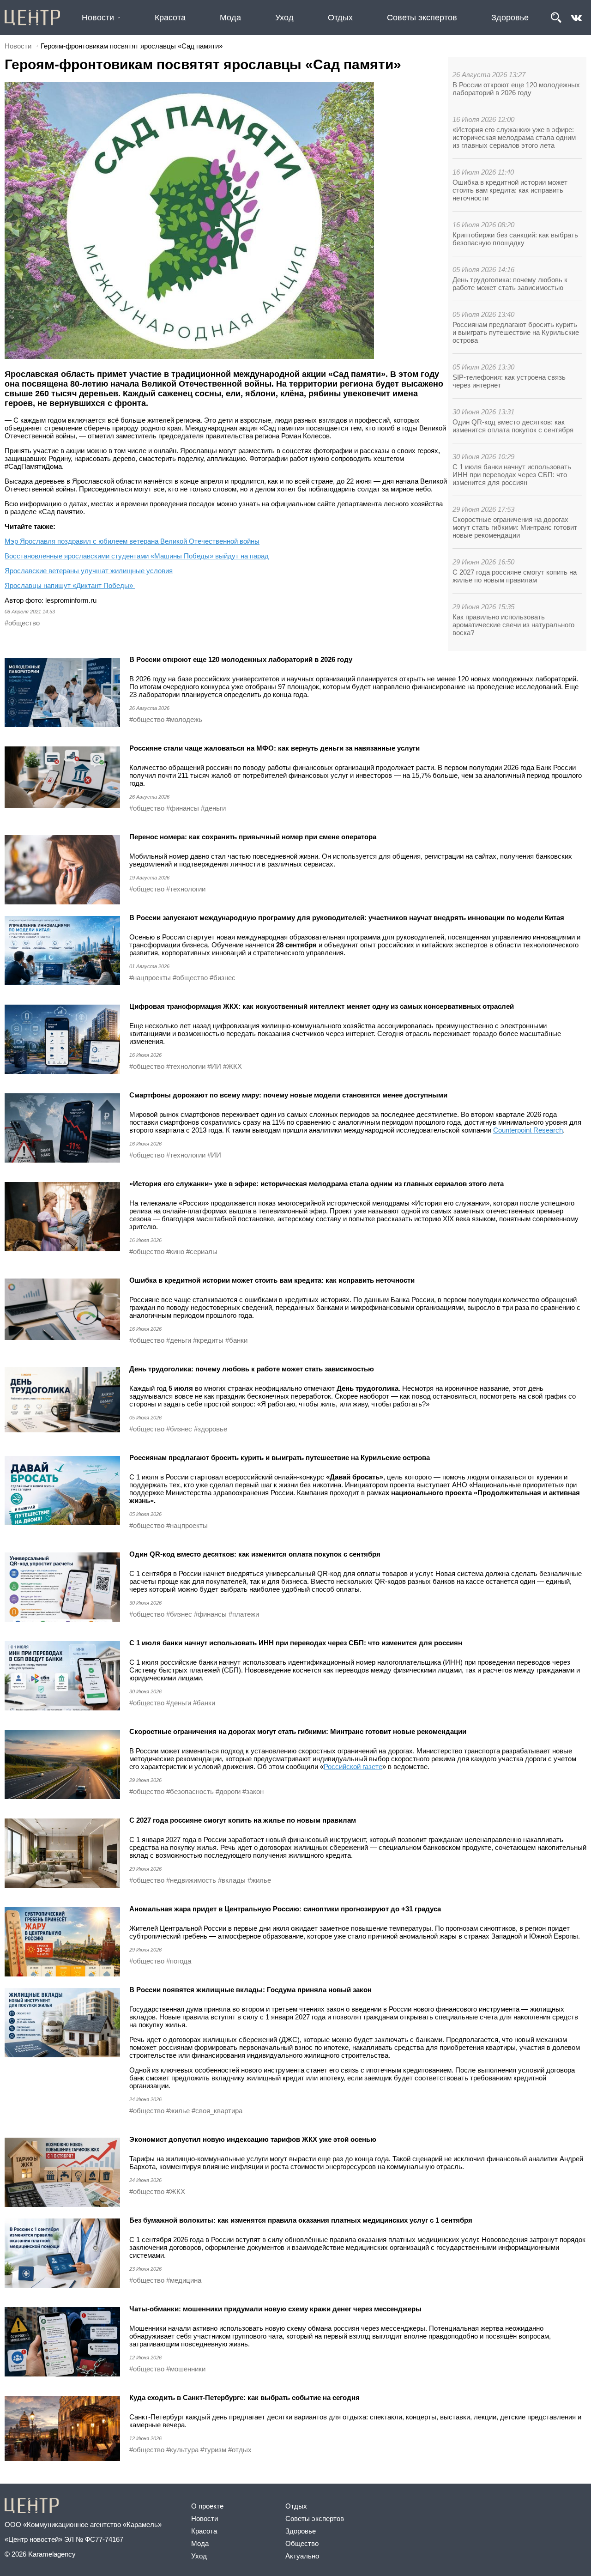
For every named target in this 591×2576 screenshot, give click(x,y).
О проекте (207, 2506)
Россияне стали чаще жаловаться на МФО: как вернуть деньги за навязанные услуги (274, 748)
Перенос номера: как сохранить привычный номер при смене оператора (253, 837)
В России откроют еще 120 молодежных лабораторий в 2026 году (516, 89)
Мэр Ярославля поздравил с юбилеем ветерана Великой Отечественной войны (132, 541)
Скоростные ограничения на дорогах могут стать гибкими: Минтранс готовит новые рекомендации (515, 527)
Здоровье (510, 18)
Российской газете (353, 1767)
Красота (170, 18)
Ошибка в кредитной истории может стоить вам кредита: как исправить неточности (510, 190)
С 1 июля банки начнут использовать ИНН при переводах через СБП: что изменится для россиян (512, 475)
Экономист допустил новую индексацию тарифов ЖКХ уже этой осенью (253, 2139)
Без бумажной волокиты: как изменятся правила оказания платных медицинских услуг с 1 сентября (301, 2220)
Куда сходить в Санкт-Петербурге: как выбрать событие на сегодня (244, 2397)
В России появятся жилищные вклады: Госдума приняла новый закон (250, 1990)
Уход (284, 18)
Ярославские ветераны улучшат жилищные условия (89, 571)
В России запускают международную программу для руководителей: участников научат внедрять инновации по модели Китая (347, 918)
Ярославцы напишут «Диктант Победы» (70, 585)
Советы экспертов (422, 18)
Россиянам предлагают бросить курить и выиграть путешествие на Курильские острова (516, 332)
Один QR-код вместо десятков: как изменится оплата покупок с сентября (513, 426)
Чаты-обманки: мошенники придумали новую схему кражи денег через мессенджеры (275, 2309)
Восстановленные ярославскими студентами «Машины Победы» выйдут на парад (137, 556)
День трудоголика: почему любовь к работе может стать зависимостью (510, 284)
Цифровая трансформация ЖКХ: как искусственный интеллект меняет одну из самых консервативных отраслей (322, 1006)
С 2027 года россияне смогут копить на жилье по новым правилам (515, 576)
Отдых (340, 18)
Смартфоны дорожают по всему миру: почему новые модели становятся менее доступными (288, 1095)
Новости (98, 18)
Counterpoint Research (528, 1130)
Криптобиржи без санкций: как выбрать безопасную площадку (515, 239)
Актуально (302, 2556)
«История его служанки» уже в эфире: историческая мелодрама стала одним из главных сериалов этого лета (514, 137)
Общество (302, 2543)
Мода (230, 18)
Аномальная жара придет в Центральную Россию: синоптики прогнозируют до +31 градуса (285, 1909)
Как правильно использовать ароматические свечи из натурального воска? (513, 625)
